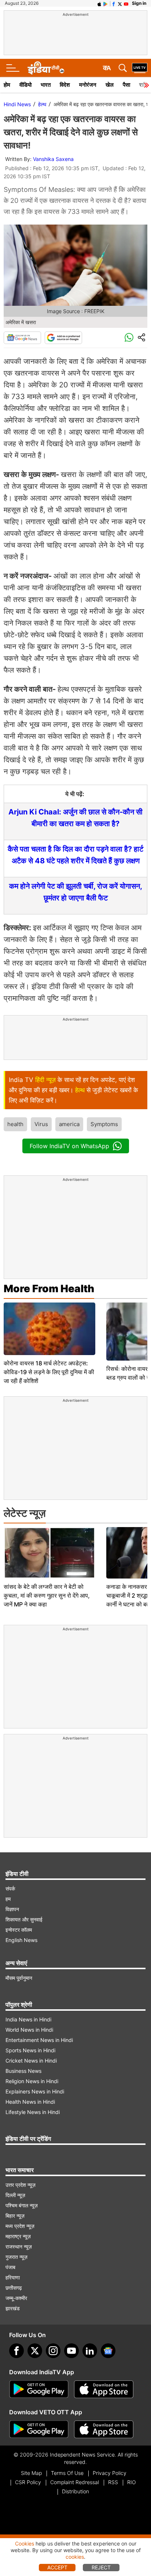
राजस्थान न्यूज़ (19, 2247)
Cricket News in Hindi (31, 2061)
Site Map (31, 2473)
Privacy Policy (110, 2473)
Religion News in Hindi (32, 2081)
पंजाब (10, 2267)
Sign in (139, 3)
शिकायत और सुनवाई (24, 1919)
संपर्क (10, 1889)
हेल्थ (42, 104)
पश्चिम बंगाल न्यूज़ (22, 2205)
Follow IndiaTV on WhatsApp (69, 1146)
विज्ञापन (12, 1909)
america (69, 1124)
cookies (75, 2557)
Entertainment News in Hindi (39, 2040)
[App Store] (104, 2389)
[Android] (106, 3)
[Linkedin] (90, 2351)
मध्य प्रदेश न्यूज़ (20, 2226)
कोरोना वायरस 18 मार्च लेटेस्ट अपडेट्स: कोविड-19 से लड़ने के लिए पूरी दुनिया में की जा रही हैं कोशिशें (49, 1372)
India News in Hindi (28, 2019)
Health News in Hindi (30, 2102)
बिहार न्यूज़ (15, 2216)
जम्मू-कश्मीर (16, 2298)
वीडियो (25, 85)
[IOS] (99, 3)
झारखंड (13, 2308)
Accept (57, 2567)
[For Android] (39, 2429)
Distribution (75, 2491)
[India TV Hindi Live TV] (140, 68)
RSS (113, 2482)
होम (7, 85)
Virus (41, 1124)
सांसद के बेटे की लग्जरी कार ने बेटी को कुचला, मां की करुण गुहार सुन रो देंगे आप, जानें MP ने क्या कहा (47, 1595)
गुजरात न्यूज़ (16, 2257)
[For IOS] (104, 2429)
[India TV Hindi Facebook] (114, 3)
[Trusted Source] (63, 338)
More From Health (49, 1289)
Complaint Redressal (75, 2482)
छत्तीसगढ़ (14, 2288)
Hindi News (17, 104)
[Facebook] (16, 2351)
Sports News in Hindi (30, 2050)
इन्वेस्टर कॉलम (19, 1930)
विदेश (65, 85)
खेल (110, 85)
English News (21, 1940)
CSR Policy (28, 2482)
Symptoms (104, 1124)
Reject (101, 2567)
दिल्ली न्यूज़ (15, 2195)
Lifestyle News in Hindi (33, 2112)
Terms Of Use (67, 2473)
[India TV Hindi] (46, 68)
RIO (132, 2482)
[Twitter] (35, 2351)
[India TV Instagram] (53, 2351)
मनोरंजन (88, 85)
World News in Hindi (29, 2030)
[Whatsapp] (129, 338)
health (15, 1124)
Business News (23, 2071)
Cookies (25, 2543)
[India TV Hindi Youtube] (126, 3)
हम (8, 1899)
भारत (46, 85)
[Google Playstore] (39, 2389)
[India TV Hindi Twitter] (120, 3)
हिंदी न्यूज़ (45, 1080)
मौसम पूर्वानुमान (19, 1978)
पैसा (126, 85)
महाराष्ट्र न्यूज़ (18, 2236)
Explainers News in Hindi (35, 2091)
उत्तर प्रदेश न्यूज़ (21, 2185)
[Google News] (22, 338)
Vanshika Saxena (53, 159)
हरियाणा (13, 2277)
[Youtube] (71, 2351)
